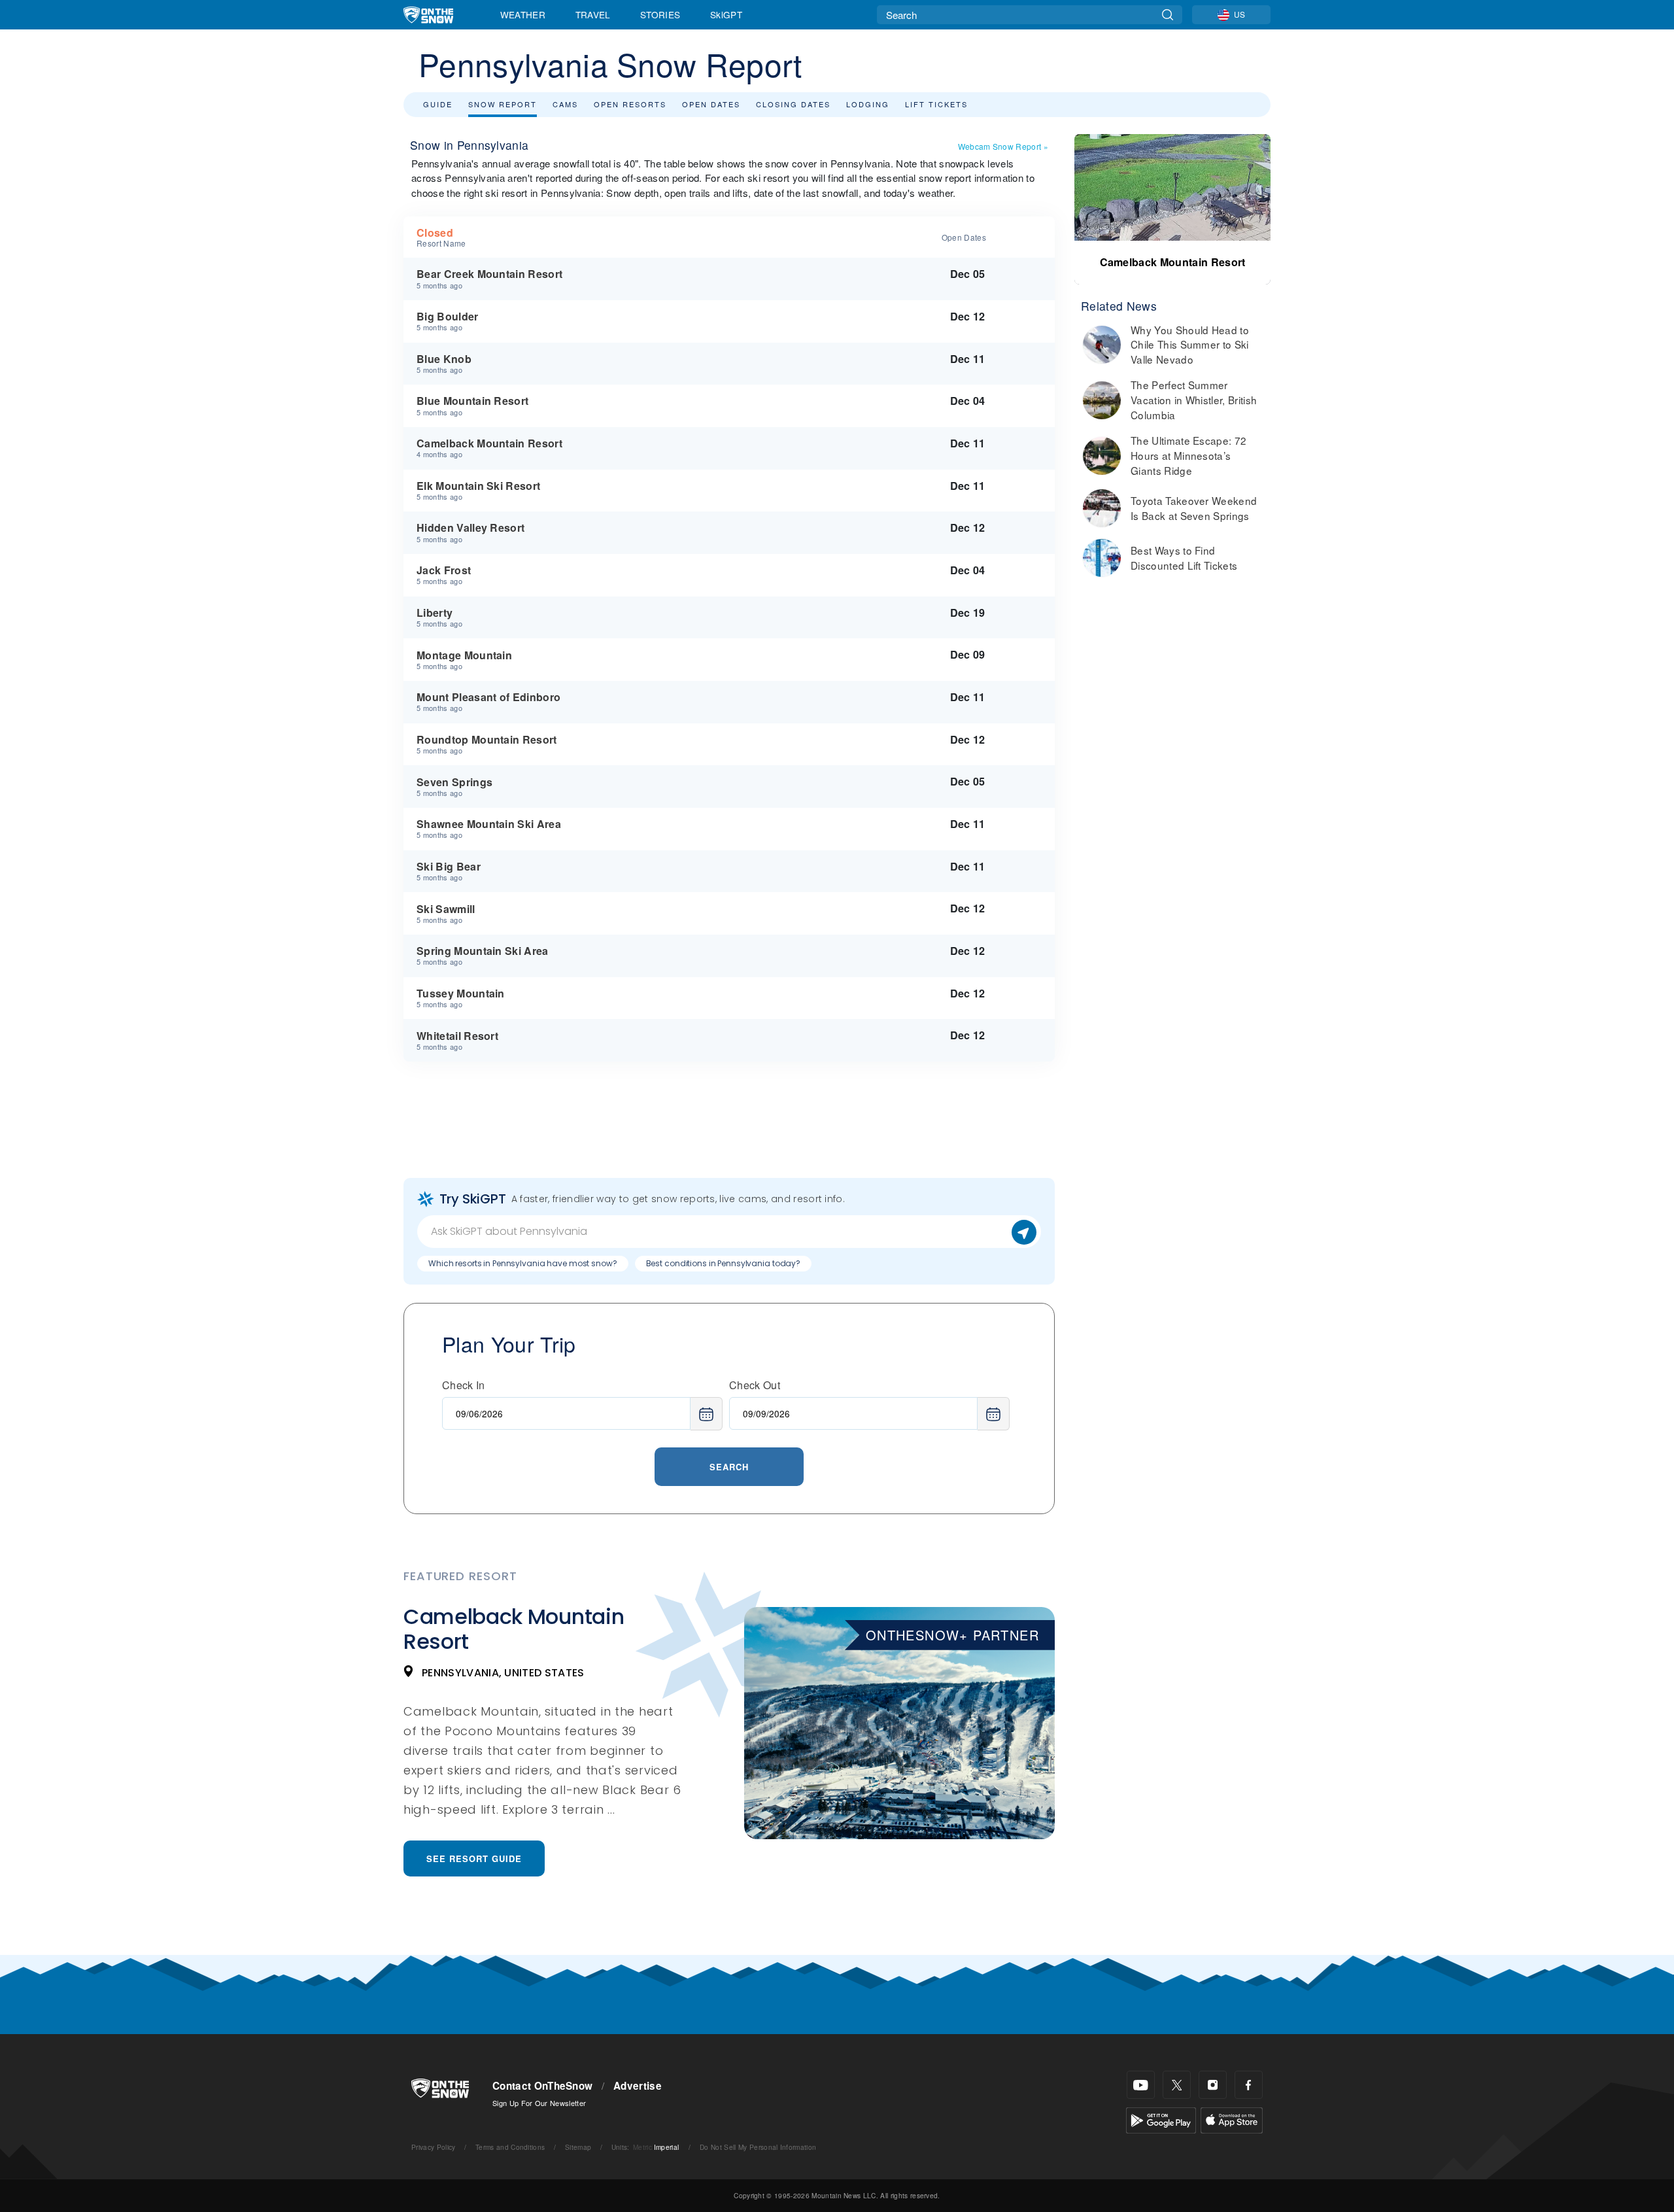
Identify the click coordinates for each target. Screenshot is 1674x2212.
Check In (464, 1385)
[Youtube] (1141, 2085)
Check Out (755, 1385)
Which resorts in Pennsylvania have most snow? (523, 1263)
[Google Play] (1161, 2119)
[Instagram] (1213, 2085)
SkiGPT (726, 14)
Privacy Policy (433, 2147)
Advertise (638, 2086)
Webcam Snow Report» (1003, 146)
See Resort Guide (474, 1858)
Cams (565, 104)
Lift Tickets (936, 104)
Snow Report (503, 104)
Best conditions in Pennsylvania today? (723, 1263)
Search (729, 1467)
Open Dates (711, 104)
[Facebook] (1249, 2085)
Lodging (868, 104)
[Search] (1168, 15)
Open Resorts (630, 104)
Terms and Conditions (510, 2147)
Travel (593, 14)
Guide (438, 104)
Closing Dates (793, 104)
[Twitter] (1177, 2085)
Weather (523, 14)
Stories (660, 14)
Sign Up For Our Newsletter (539, 2103)
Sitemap (578, 2147)
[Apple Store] (1232, 2119)
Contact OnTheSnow (542, 2086)
